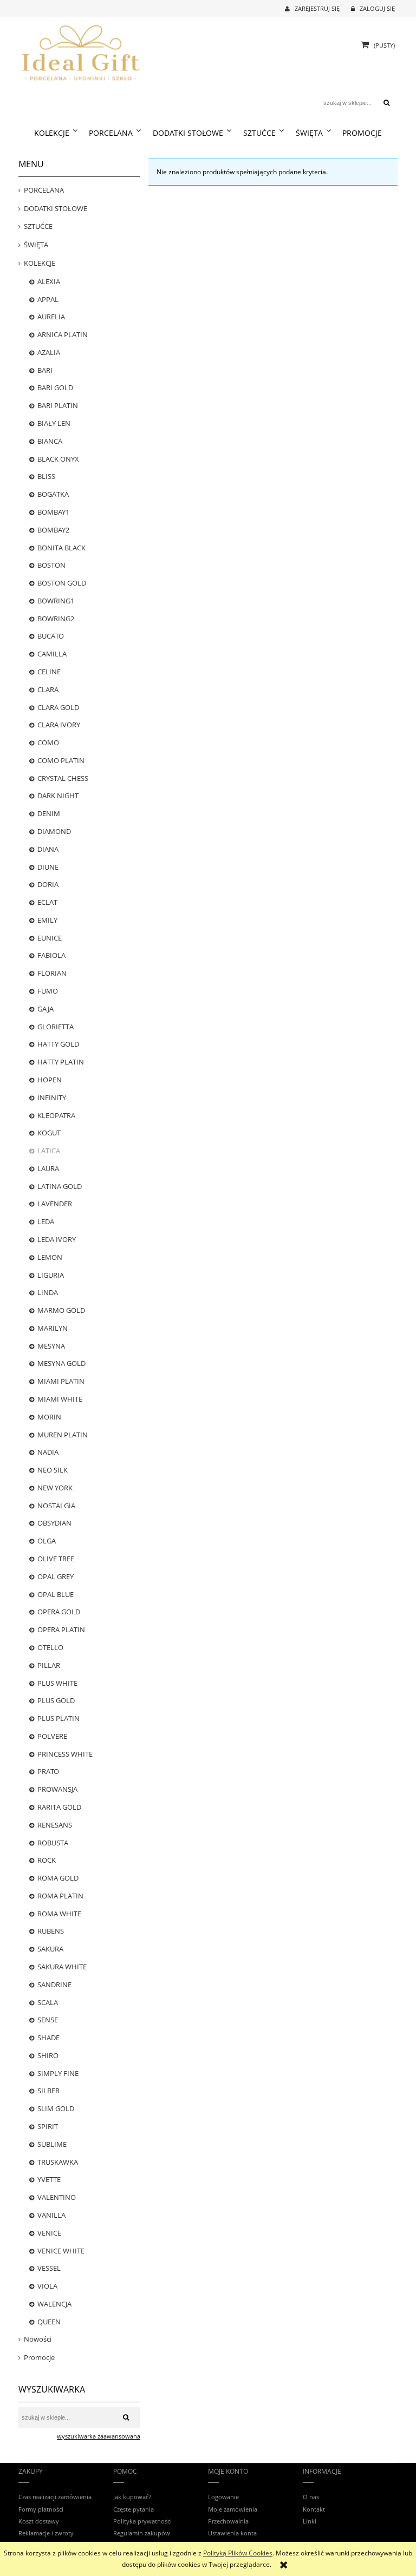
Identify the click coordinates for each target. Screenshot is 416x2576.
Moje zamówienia (233, 2509)
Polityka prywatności (142, 2521)
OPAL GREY (56, 1576)
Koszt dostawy (39, 2521)
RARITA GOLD (59, 1807)
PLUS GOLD (56, 1700)
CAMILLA (52, 654)
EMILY (47, 920)
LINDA (48, 1292)
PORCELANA (44, 190)
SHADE (48, 2038)
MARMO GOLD (61, 1310)
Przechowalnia (228, 2521)
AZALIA (49, 352)
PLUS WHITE (57, 1683)
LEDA (46, 1221)
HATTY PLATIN (61, 1062)
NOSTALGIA (56, 1506)
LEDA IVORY (57, 1239)
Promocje (39, 2357)
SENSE (48, 2020)
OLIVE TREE (56, 1559)
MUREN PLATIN (63, 1435)
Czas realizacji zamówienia (55, 2497)
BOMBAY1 (53, 512)
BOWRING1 (56, 601)
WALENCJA (54, 2304)
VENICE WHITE (61, 2251)
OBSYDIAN (54, 1523)
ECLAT (47, 902)
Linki (310, 2521)
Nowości (38, 2339)
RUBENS (51, 1931)
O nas (311, 2497)
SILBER (48, 2091)
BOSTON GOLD (62, 583)
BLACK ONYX (58, 459)
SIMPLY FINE (58, 2073)
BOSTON (51, 565)
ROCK (47, 1860)
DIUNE (48, 867)
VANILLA (51, 2215)
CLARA (48, 689)
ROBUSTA (53, 1843)
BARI (45, 370)
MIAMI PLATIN (61, 1381)
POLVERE (52, 1736)
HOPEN (50, 1080)
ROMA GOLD (58, 1878)
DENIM (49, 813)
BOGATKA (53, 494)
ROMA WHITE (59, 1914)
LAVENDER (55, 1204)
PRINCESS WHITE (65, 1754)
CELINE (49, 672)
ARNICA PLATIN (63, 334)
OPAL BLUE (56, 1594)
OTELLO (50, 1647)
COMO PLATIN (61, 760)
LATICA (49, 1151)
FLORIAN (52, 973)
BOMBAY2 (53, 530)
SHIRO (48, 2055)
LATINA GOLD (60, 1186)
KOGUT (49, 1133)
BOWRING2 (56, 619)
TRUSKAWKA (58, 2162)
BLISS (46, 476)
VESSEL (49, 2268)
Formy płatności (41, 2509)
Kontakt (314, 2509)
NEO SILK (53, 1470)
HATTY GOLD (58, 1044)
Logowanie (223, 2497)
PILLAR (49, 1665)
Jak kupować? (132, 2497)
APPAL (48, 299)
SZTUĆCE (38, 226)
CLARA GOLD (58, 707)
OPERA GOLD (59, 1612)
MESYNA (51, 1346)
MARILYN (53, 1328)
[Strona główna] (81, 51)
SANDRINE (54, 1984)
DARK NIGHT (58, 796)
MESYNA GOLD (61, 1363)
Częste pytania (134, 2509)
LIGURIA (51, 1275)
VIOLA (47, 2286)
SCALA (48, 2002)
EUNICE (50, 938)
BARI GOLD (55, 387)
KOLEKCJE (40, 263)
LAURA (48, 1168)
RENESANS (55, 1825)
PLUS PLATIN (58, 1718)
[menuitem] (56, 133)
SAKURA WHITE (62, 1967)
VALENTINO (57, 2197)
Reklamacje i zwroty (46, 2533)
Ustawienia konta (232, 2533)
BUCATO (51, 636)
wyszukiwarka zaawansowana (99, 2436)
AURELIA (51, 317)
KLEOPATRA (56, 1115)
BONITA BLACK (61, 548)
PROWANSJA (57, 1789)
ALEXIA (49, 281)
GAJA (45, 1009)
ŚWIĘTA (36, 245)
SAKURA (50, 1949)
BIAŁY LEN (54, 423)
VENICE (49, 2233)
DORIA (48, 884)
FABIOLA (51, 955)
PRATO (48, 1771)
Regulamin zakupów (142, 2533)
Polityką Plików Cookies (238, 2553)
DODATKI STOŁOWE (56, 208)
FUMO (48, 991)
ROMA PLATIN (60, 1896)
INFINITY (52, 1098)
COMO (48, 742)
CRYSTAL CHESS (63, 778)
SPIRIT (48, 2126)
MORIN (49, 1417)
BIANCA (50, 441)
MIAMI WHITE (60, 1399)
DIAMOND (54, 831)
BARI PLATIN (58, 405)
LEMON (50, 1257)
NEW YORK (55, 1488)
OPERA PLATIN (61, 1629)
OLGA (47, 1541)
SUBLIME (52, 2144)
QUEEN (49, 2322)
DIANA (48, 849)
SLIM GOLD (56, 2108)
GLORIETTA (56, 1027)
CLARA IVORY (59, 725)
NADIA (48, 1452)
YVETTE (49, 2179)
